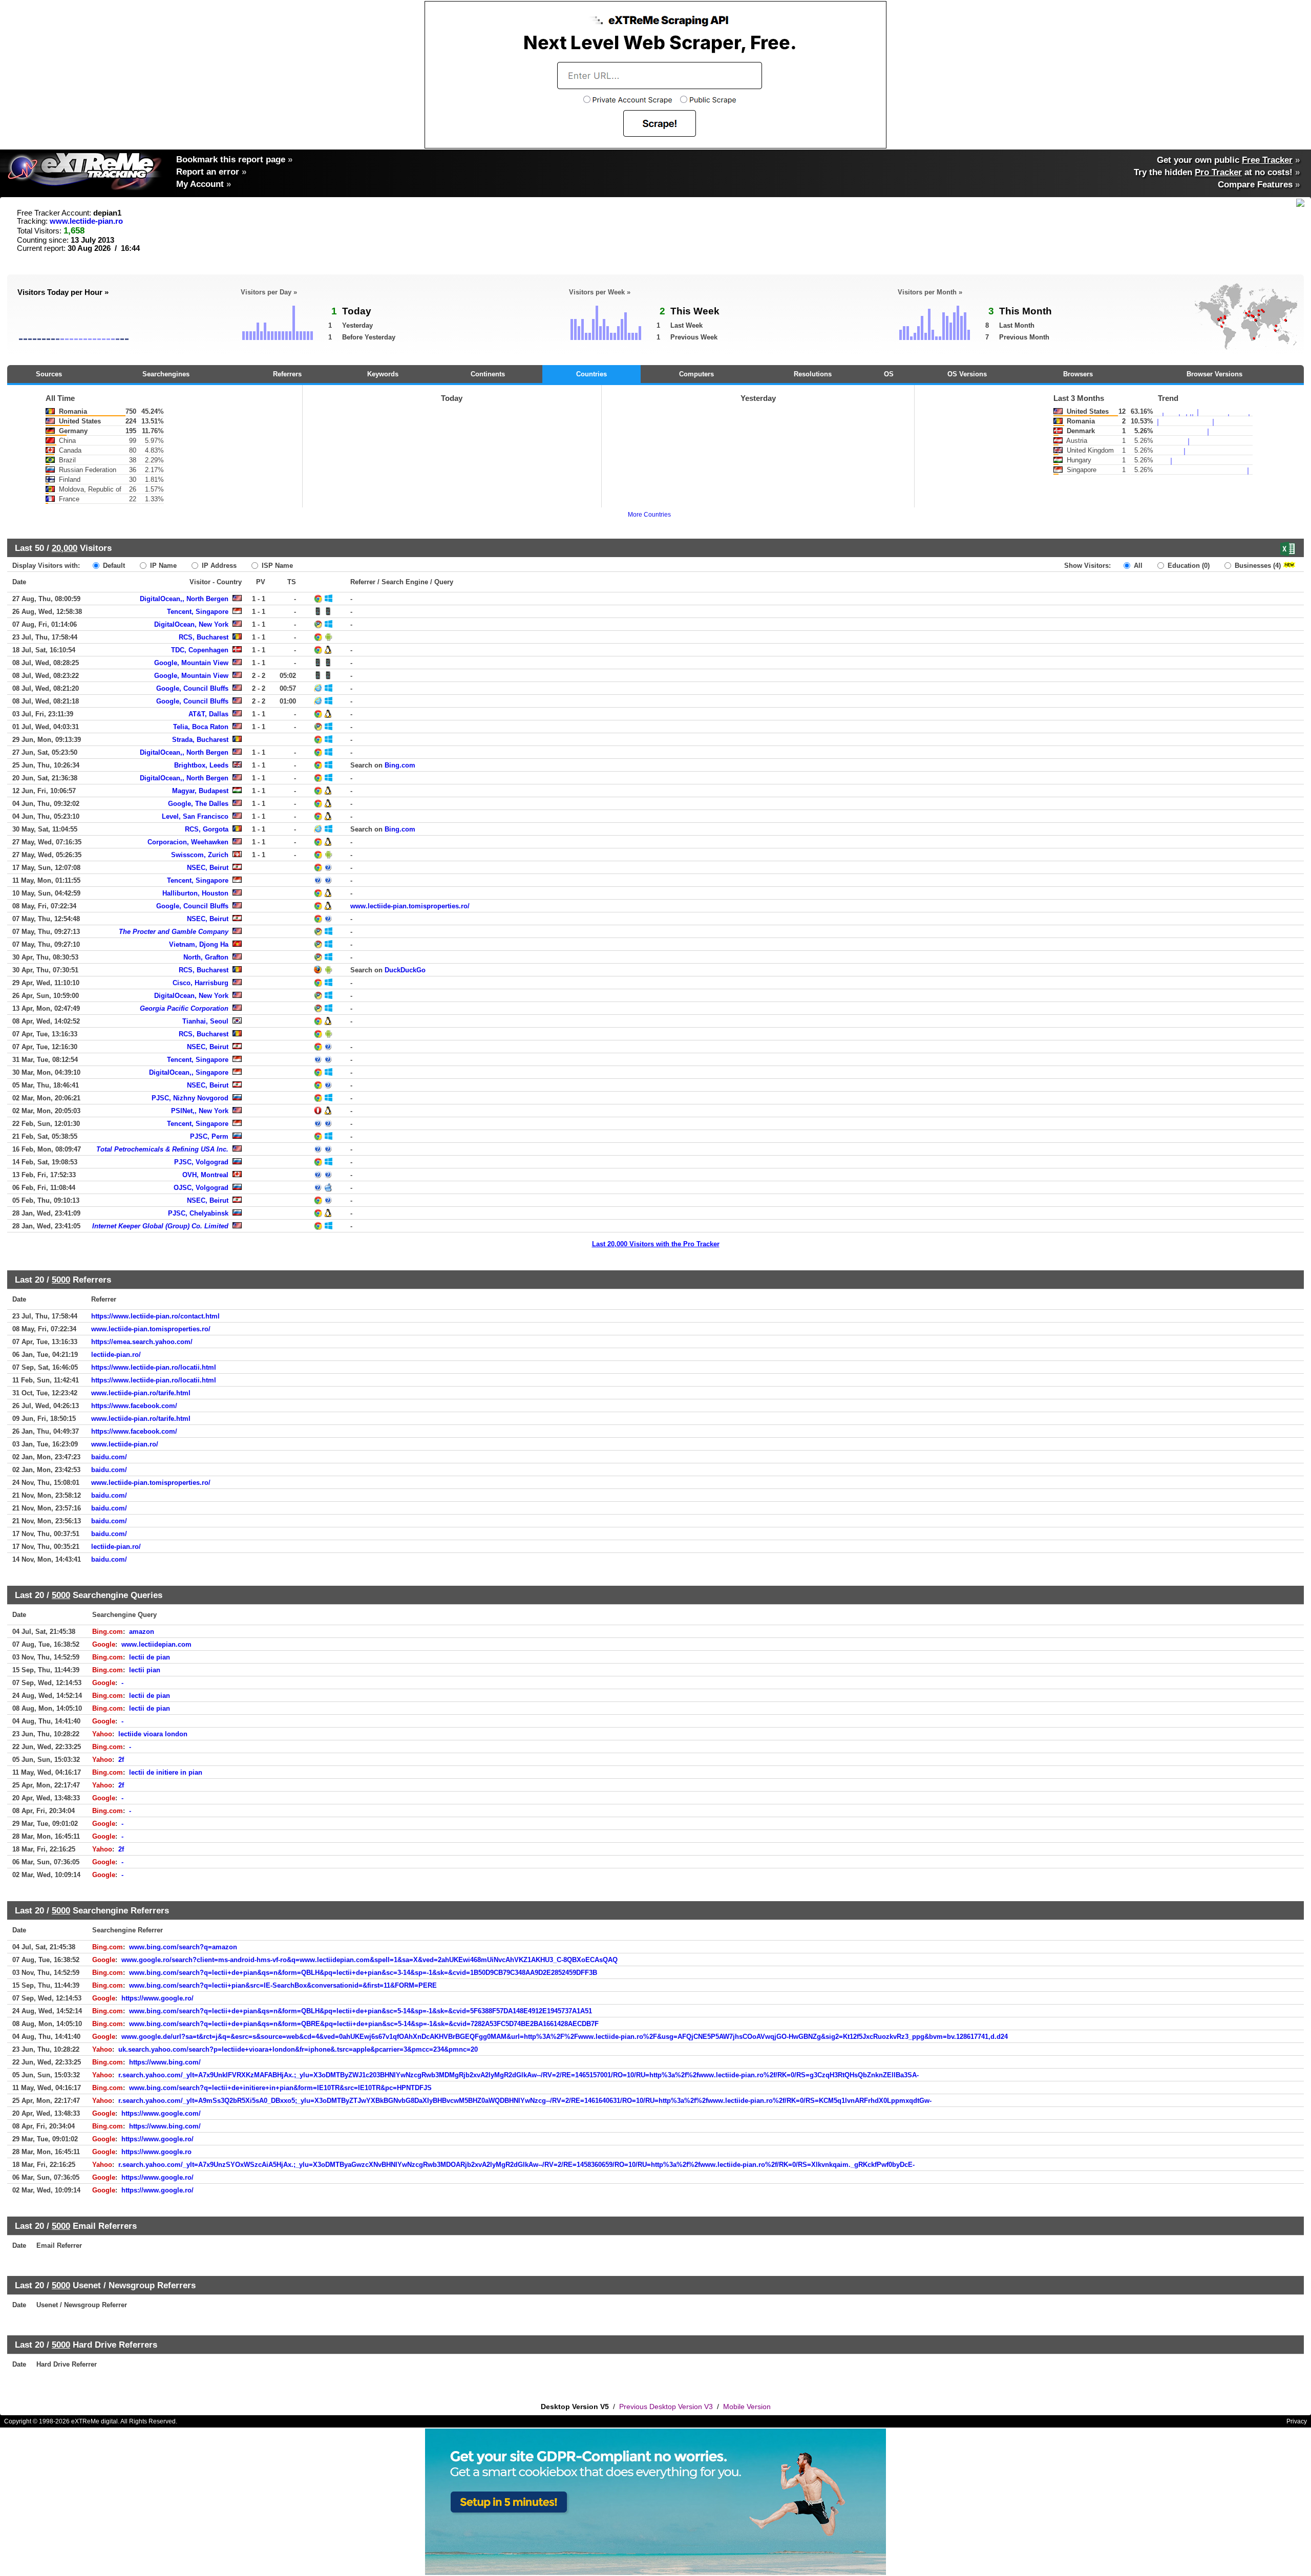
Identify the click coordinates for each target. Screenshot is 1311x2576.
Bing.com (400, 765)
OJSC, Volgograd (201, 1188)
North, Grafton (206, 957)
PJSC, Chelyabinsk (198, 1213)
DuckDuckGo (405, 970)
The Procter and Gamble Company (174, 932)
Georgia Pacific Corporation (184, 1008)
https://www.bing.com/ (165, 2062)
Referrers (287, 374)
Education (1188, 566)
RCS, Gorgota (207, 829)
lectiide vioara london (153, 1734)
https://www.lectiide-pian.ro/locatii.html (154, 1367)
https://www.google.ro (156, 2152)
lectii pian (145, 1670)
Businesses (1257, 566)
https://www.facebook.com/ (134, 1406)
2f (121, 1760)
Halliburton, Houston (195, 893)
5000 (61, 1280)
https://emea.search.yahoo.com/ (142, 1342)
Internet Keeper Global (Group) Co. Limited (160, 1226)
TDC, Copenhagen (200, 650)
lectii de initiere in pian (166, 1772)
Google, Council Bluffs (192, 688)
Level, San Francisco (195, 816)
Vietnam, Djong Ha (199, 944)
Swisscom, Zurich (200, 855)
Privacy (1297, 2421)
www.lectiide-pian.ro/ (125, 1444)
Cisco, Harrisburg (200, 983)
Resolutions (813, 374)
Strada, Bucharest (200, 740)
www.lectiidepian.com (156, 1644)
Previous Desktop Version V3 (666, 2407)
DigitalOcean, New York (191, 624)
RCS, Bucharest (204, 637)
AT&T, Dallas (208, 714)
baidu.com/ (109, 1457)
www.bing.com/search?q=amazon (183, 1947)
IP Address (218, 566)
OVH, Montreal (205, 1175)
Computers (696, 374)
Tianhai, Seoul (205, 1021)
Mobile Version (747, 2407)
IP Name (162, 566)
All (1137, 566)
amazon (142, 1632)
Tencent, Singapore (198, 612)
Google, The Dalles (198, 804)
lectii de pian (150, 1657)
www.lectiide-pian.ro (86, 221)
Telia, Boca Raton (201, 727)
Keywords (383, 374)
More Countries (649, 515)
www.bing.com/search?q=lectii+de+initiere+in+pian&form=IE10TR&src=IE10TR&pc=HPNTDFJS (280, 2088)
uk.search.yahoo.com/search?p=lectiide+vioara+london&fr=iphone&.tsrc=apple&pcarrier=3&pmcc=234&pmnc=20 (298, 2049)
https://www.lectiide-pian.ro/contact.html (155, 1316)
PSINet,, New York (200, 1111)
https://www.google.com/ (161, 2113)
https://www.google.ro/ (157, 1998)
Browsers (1078, 374)
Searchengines (166, 374)
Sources (49, 374)
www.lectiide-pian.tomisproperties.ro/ (410, 906)
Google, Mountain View (191, 663)
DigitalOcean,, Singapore (189, 1072)
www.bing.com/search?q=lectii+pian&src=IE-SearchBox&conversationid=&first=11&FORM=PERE (283, 1985)
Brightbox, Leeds (201, 765)
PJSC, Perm (209, 1136)
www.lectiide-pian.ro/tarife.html (141, 1393)
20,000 (65, 548)
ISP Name (276, 566)
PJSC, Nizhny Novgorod (190, 1098)
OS (889, 374)
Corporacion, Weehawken (188, 842)
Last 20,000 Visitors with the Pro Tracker (656, 1244)
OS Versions (967, 374)
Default (113, 566)
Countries (591, 374)
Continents (488, 374)
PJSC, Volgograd (201, 1162)
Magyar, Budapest (200, 791)
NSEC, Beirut (208, 868)
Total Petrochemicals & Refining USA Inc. (162, 1149)
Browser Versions (1214, 374)
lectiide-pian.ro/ (116, 1355)
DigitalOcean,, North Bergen (184, 599)
